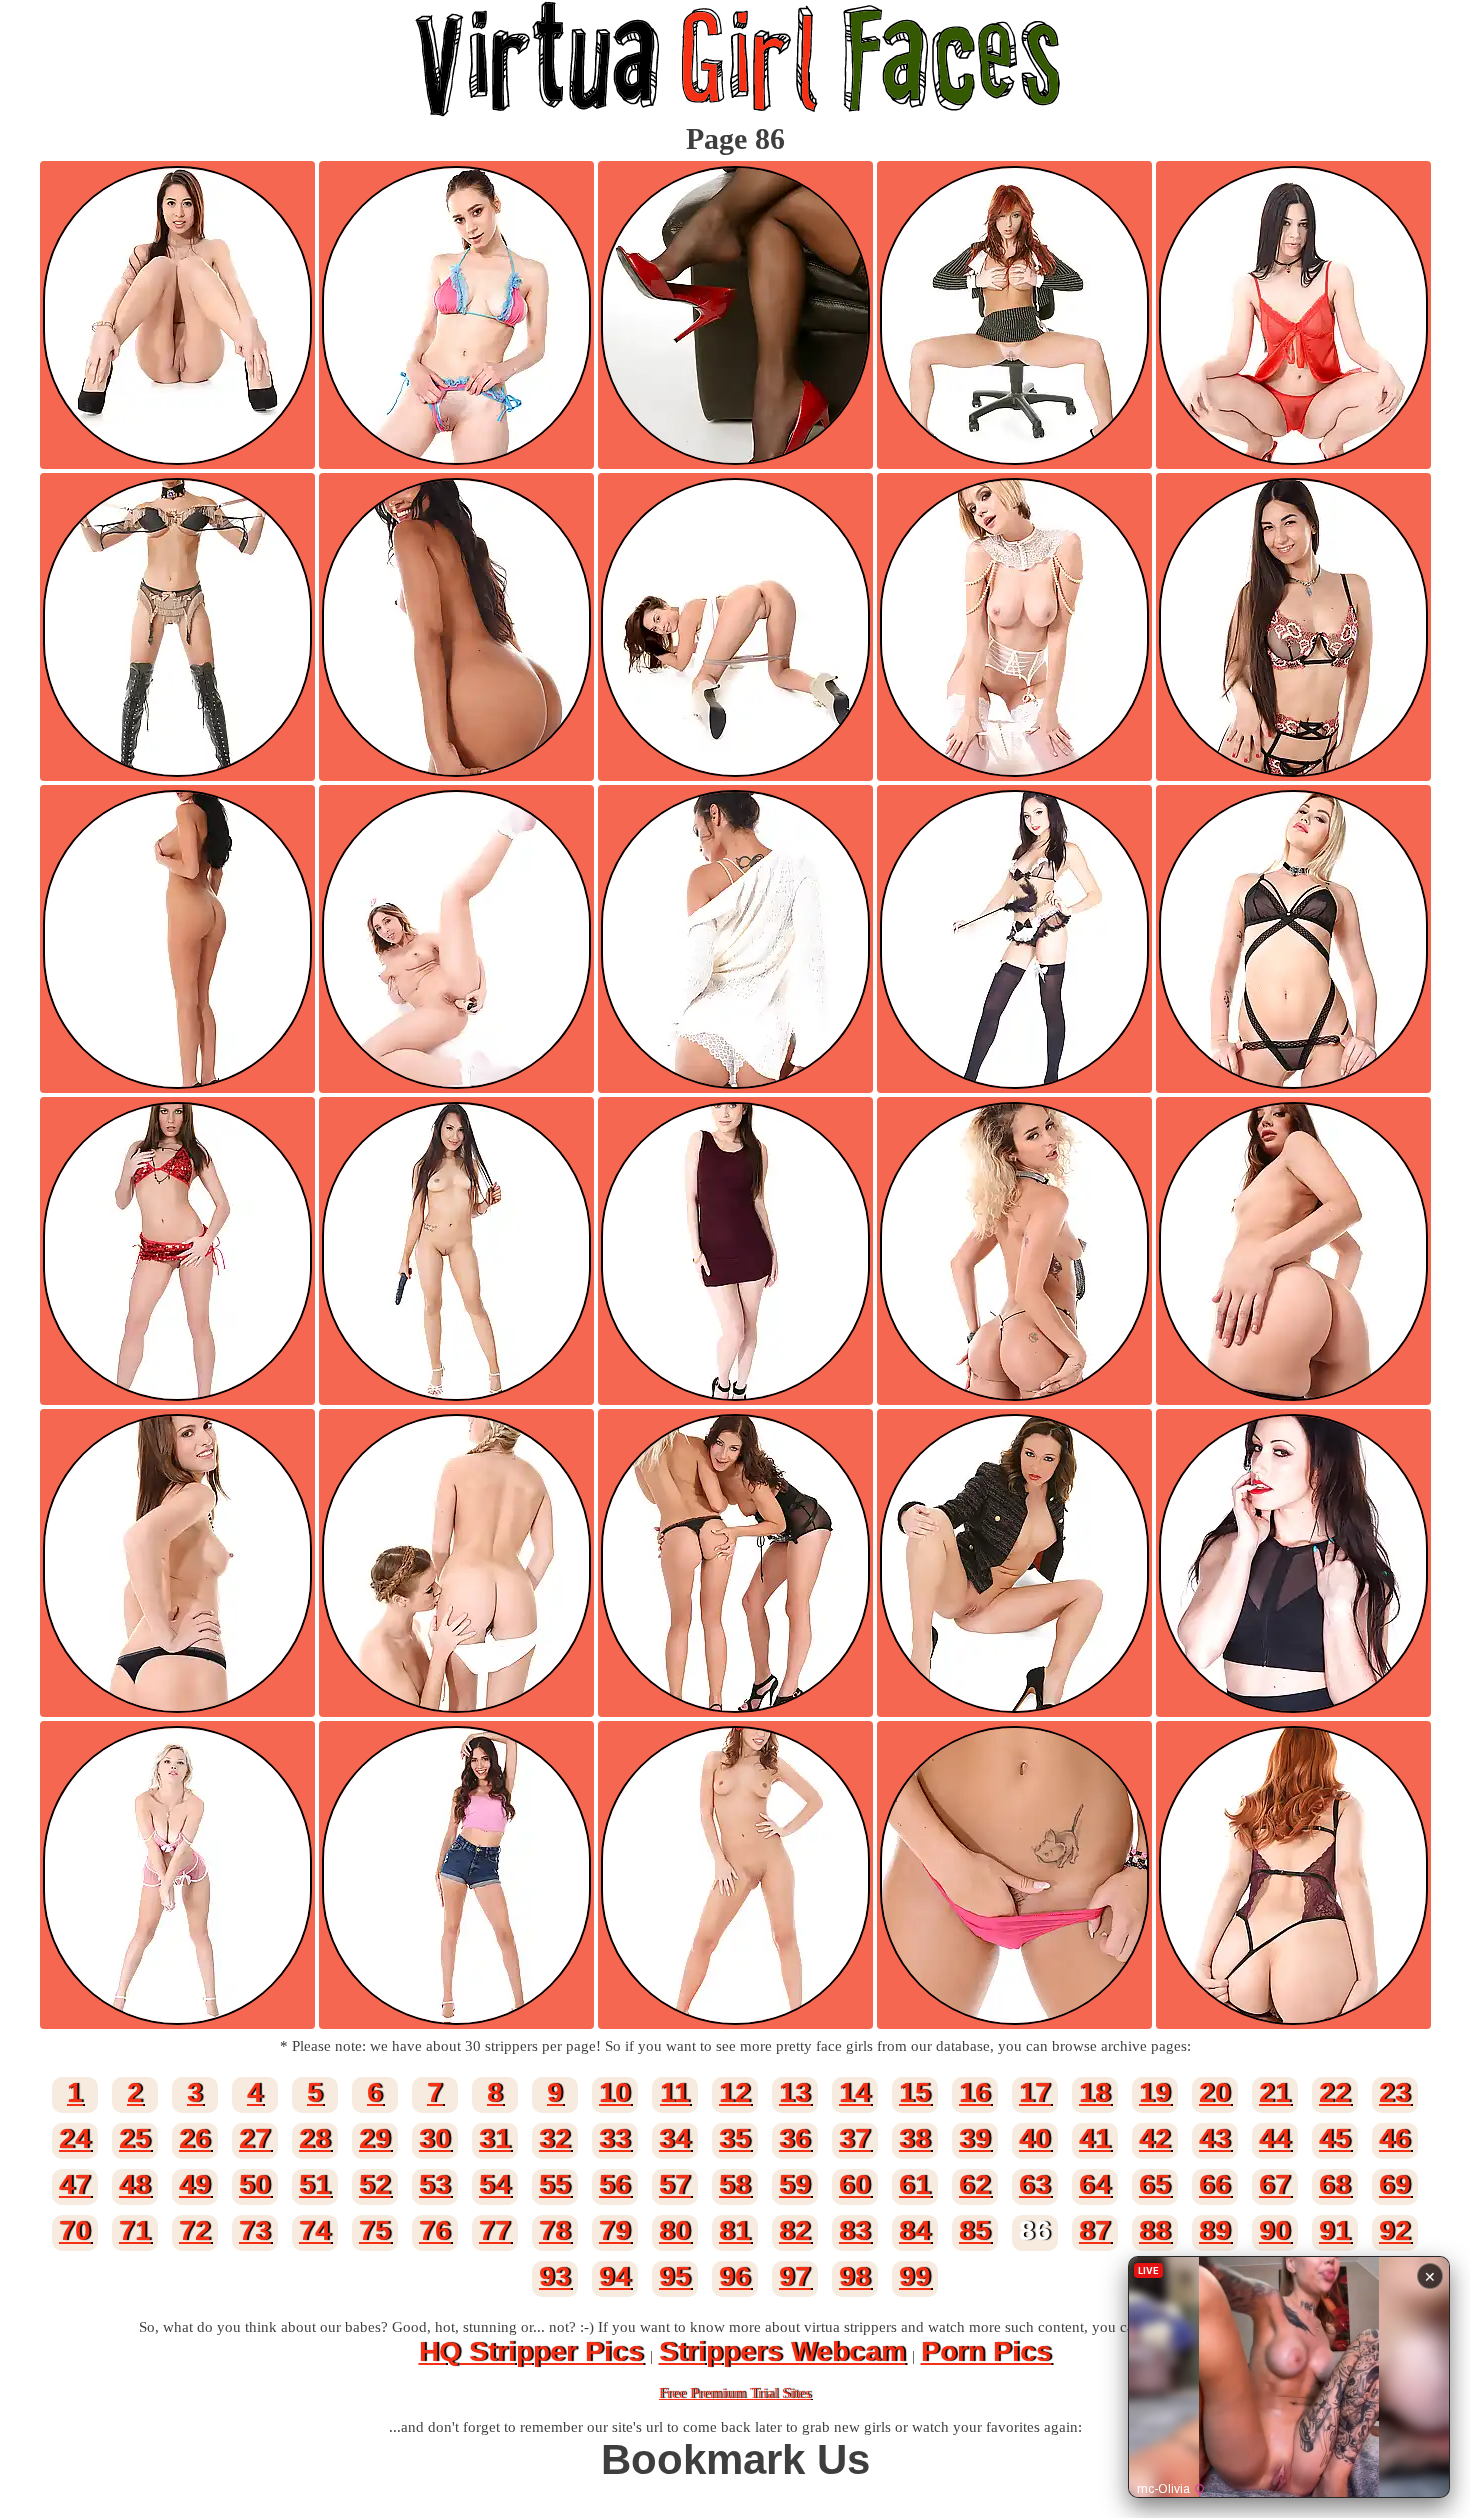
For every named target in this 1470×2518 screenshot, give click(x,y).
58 (735, 2184)
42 (1155, 2138)
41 (1095, 2138)
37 (855, 2138)
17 (1035, 2092)
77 (495, 2230)
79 (615, 2230)
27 (255, 2138)
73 (255, 2230)
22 (1335, 2092)
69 (1395, 2184)
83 (855, 2230)
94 (615, 2276)
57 (675, 2184)
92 (1395, 2230)
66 (1215, 2184)
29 (375, 2138)
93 (555, 2276)
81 (735, 2230)
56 (615, 2184)
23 (1395, 2092)
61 (915, 2184)
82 (795, 2230)
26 (195, 2138)
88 (1155, 2230)
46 (1395, 2138)
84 (915, 2230)
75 (375, 2230)
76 (435, 2230)
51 (315, 2184)
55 (555, 2184)
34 (675, 2138)
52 (375, 2184)
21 (1275, 2092)
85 (975, 2230)
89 (1215, 2230)
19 (1155, 2092)
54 (495, 2184)
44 (1275, 2138)
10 (615, 2092)
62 (975, 2184)
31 (495, 2138)
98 (855, 2276)
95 (675, 2276)
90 (1275, 2230)
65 (1155, 2184)
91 (1335, 2230)
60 (855, 2184)
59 (795, 2184)
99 (915, 2276)
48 (135, 2184)
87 (1095, 2230)
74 (315, 2230)
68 (1335, 2184)
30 (435, 2138)
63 (1035, 2184)
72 (195, 2230)
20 (1215, 2092)
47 (75, 2184)
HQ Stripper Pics (531, 2351)
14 (855, 2092)
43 (1215, 2138)
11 (675, 2092)
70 (75, 2230)
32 (555, 2138)
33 (615, 2138)
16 (975, 2092)
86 (1035, 2230)
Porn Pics (986, 2351)
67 (1275, 2184)
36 (795, 2138)
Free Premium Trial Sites (735, 2393)
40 (1035, 2138)
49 (195, 2184)
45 (1335, 2138)
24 (75, 2138)
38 (915, 2138)
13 (795, 2092)
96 (735, 2276)
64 (1095, 2184)
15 (915, 2092)
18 (1095, 2092)
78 (555, 2230)
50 (255, 2184)
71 (135, 2230)
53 (435, 2184)
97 (795, 2276)
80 (675, 2230)
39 (975, 2138)
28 (315, 2138)
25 (135, 2138)
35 (735, 2138)
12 (735, 2092)
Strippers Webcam (782, 2351)
